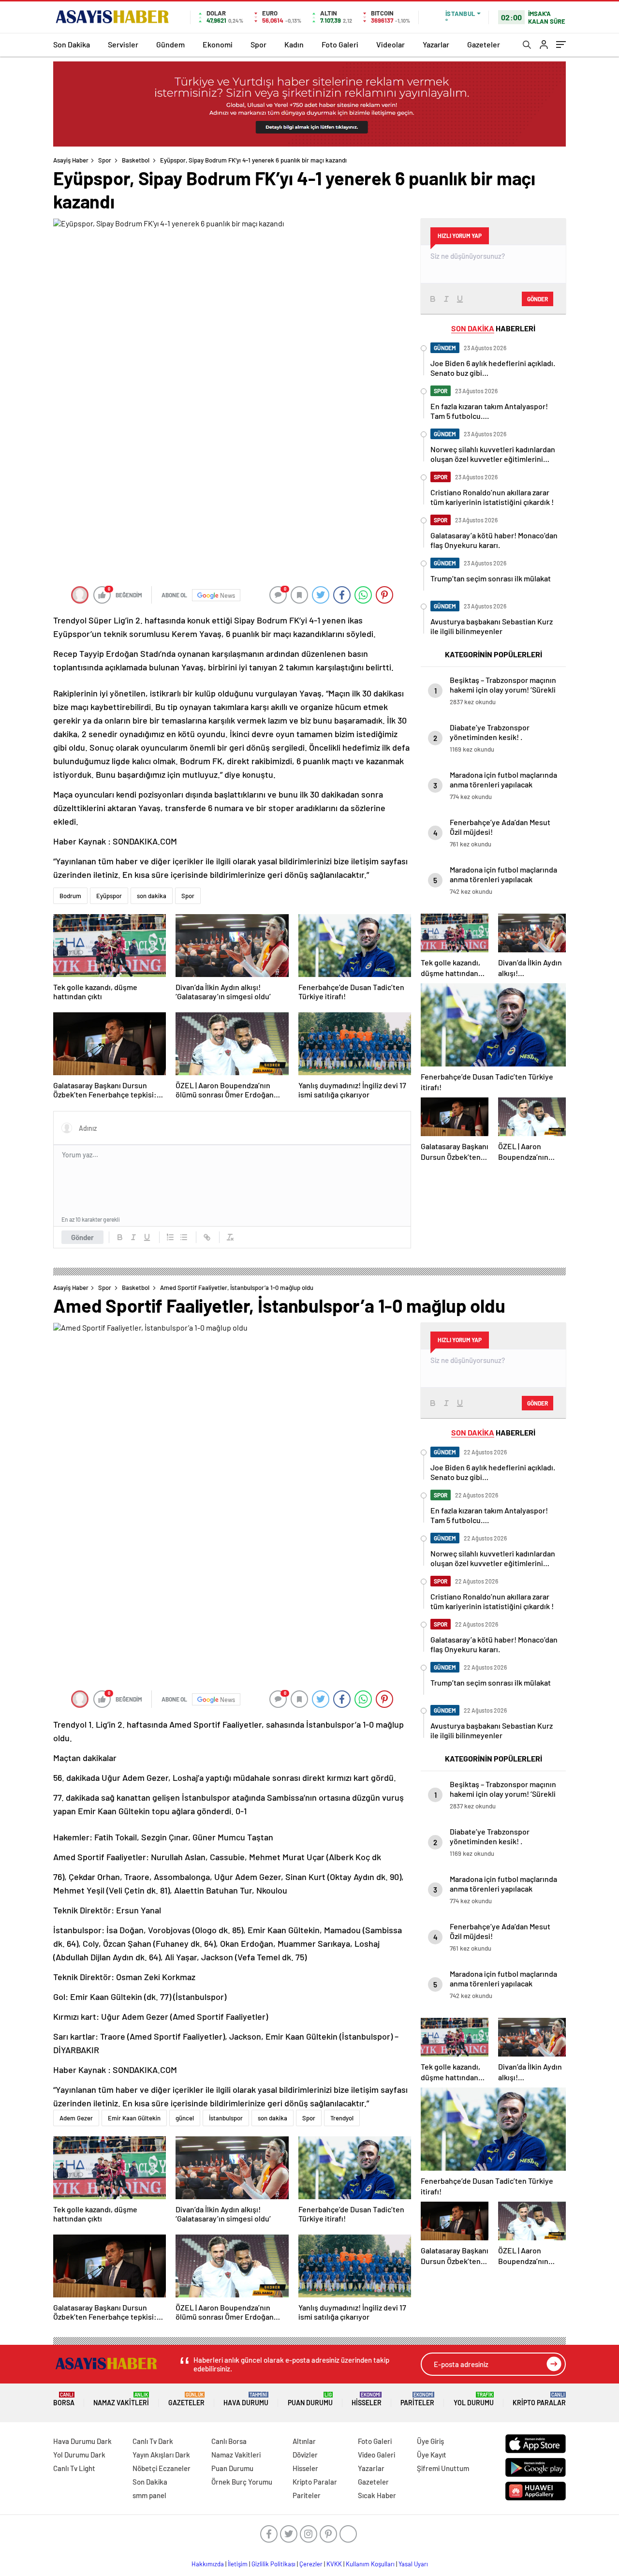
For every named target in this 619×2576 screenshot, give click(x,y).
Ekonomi (218, 44)
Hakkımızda (208, 2564)
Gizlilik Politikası (273, 2564)
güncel (185, 2118)
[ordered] (170, 1237)
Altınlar (304, 2441)
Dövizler (305, 2455)
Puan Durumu (310, 2399)
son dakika (152, 896)
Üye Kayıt (432, 2455)
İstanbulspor (226, 2118)
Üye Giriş (430, 2441)
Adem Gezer (76, 2118)
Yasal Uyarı (413, 2564)
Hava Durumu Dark (82, 2441)
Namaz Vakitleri (121, 2399)
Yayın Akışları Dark (161, 2455)
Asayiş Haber (71, 160)
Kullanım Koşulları (370, 2564)
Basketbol (136, 160)
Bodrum (70, 896)
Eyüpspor (109, 896)
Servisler (123, 44)
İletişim (238, 2564)
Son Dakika (72, 44)
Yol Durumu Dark (79, 2455)
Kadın (294, 44)
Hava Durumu (246, 2399)
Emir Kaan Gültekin (134, 2118)
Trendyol (342, 2118)
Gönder (82, 1237)
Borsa (64, 2399)
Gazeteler (484, 44)
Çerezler (311, 2564)
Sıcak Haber (377, 2495)
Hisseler (367, 2399)
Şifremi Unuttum (443, 2468)
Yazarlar (436, 44)
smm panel (149, 2495)
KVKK (334, 2564)
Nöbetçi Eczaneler (162, 2468)
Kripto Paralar (539, 2399)
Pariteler (417, 2399)
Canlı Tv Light (74, 2468)
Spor (258, 44)
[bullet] (184, 1237)
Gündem (170, 44)
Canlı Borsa (229, 2441)
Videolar (391, 44)
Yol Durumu (474, 2399)
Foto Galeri (340, 44)
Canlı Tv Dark (153, 2441)
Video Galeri (376, 2455)
